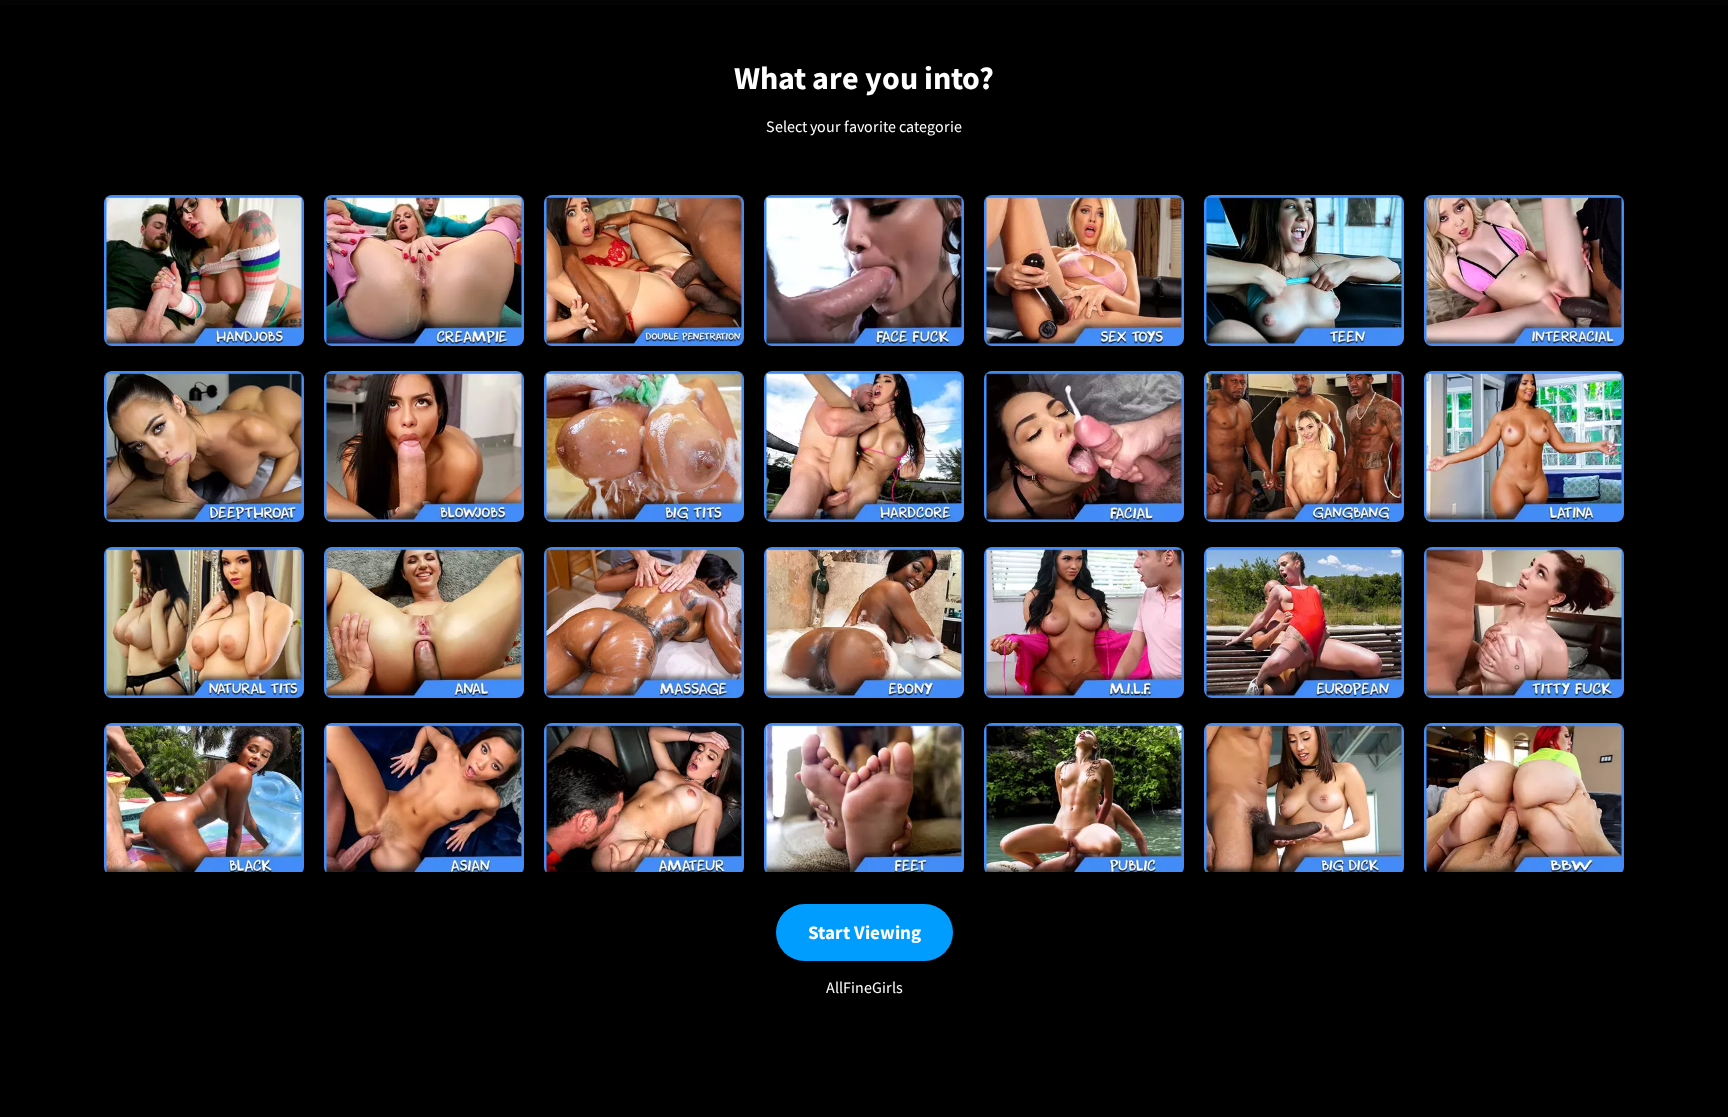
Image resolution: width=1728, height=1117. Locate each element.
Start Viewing (864, 932)
